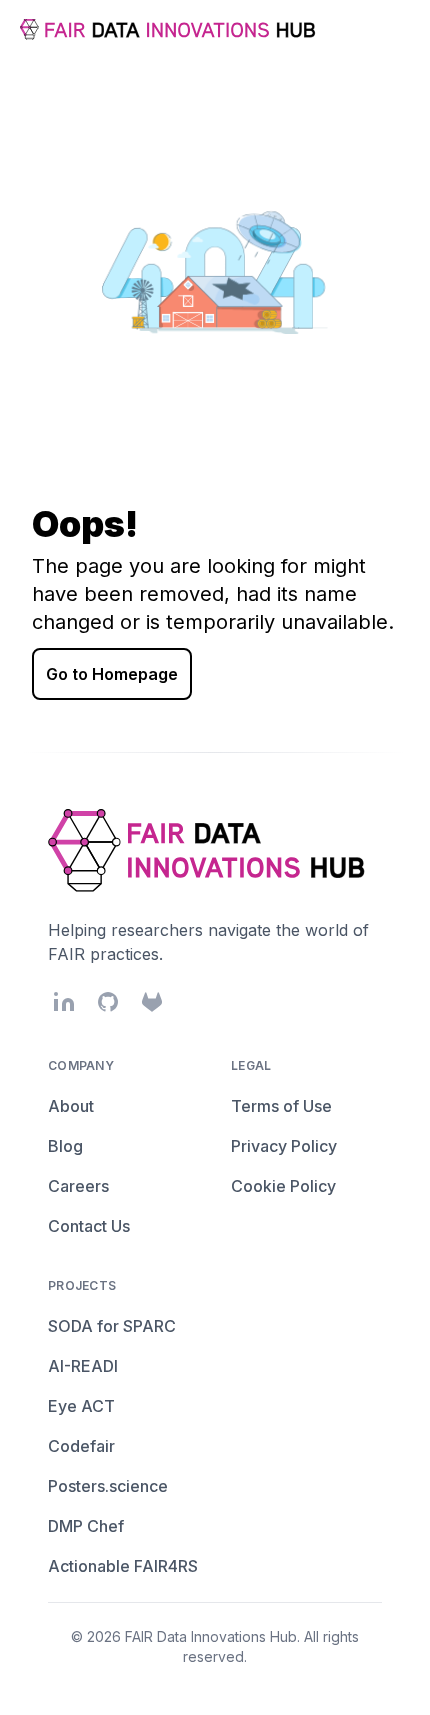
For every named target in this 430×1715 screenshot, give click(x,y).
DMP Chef (86, 1526)
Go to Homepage (112, 674)
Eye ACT (81, 1406)
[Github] (108, 1002)
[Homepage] (170, 29)
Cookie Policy (283, 1186)
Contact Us (89, 1226)
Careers (78, 1186)
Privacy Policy (284, 1146)
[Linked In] (64, 1002)
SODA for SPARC (112, 1326)
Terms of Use (281, 1106)
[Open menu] (394, 30)
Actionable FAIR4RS (123, 1566)
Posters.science (108, 1486)
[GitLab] (152, 1002)
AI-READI (83, 1366)
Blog (65, 1146)
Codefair (81, 1446)
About (71, 1106)
